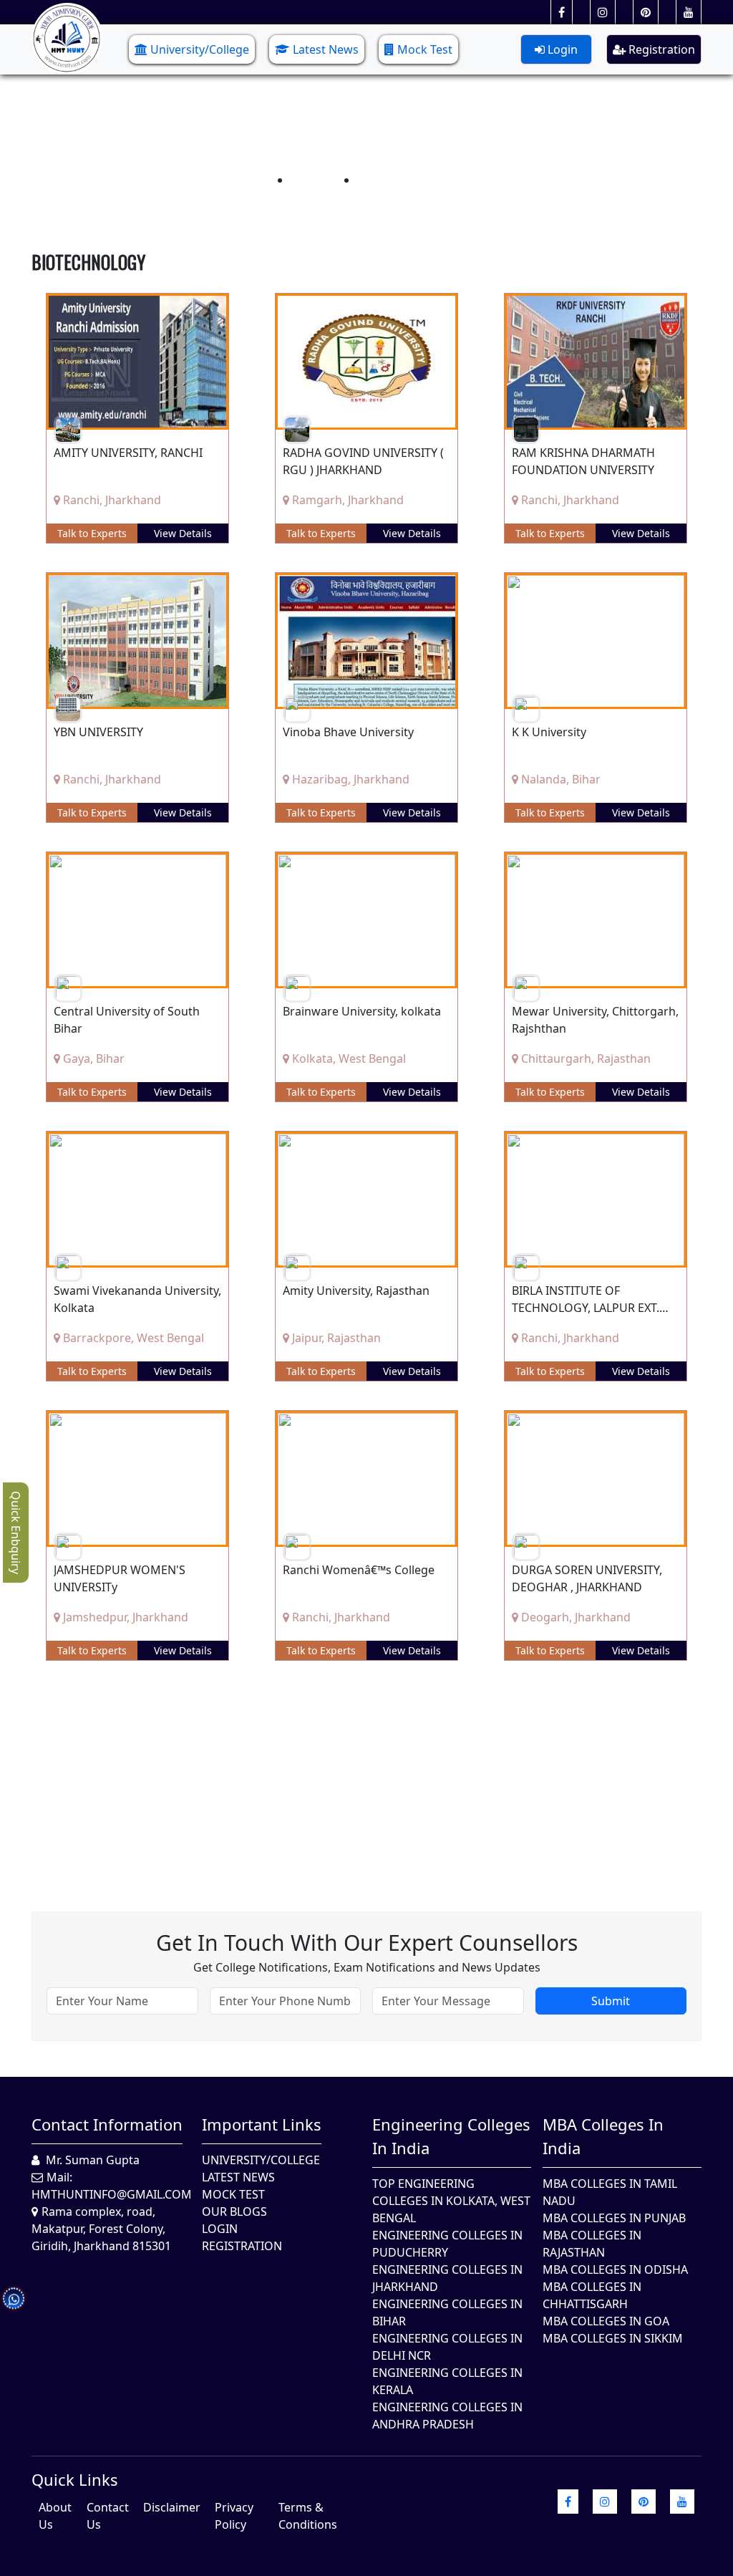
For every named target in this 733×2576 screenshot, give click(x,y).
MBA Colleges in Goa (606, 2321)
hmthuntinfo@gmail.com (112, 2194)
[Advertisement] (366, 1775)
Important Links (262, 2124)
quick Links (75, 2479)
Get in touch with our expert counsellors (367, 1943)
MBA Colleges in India (603, 2136)
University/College (200, 49)
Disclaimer (172, 2507)
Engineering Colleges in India (451, 2136)
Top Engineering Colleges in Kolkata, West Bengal (451, 2201)
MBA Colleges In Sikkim (613, 2338)
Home (310, 180)
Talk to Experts (92, 533)
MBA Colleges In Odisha (615, 2269)
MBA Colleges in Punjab (614, 2218)
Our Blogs (234, 2211)
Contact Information (107, 2124)
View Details (183, 533)
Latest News (326, 49)
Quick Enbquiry (16, 1533)
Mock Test (425, 49)
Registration (660, 49)
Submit (611, 2001)
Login (561, 49)
